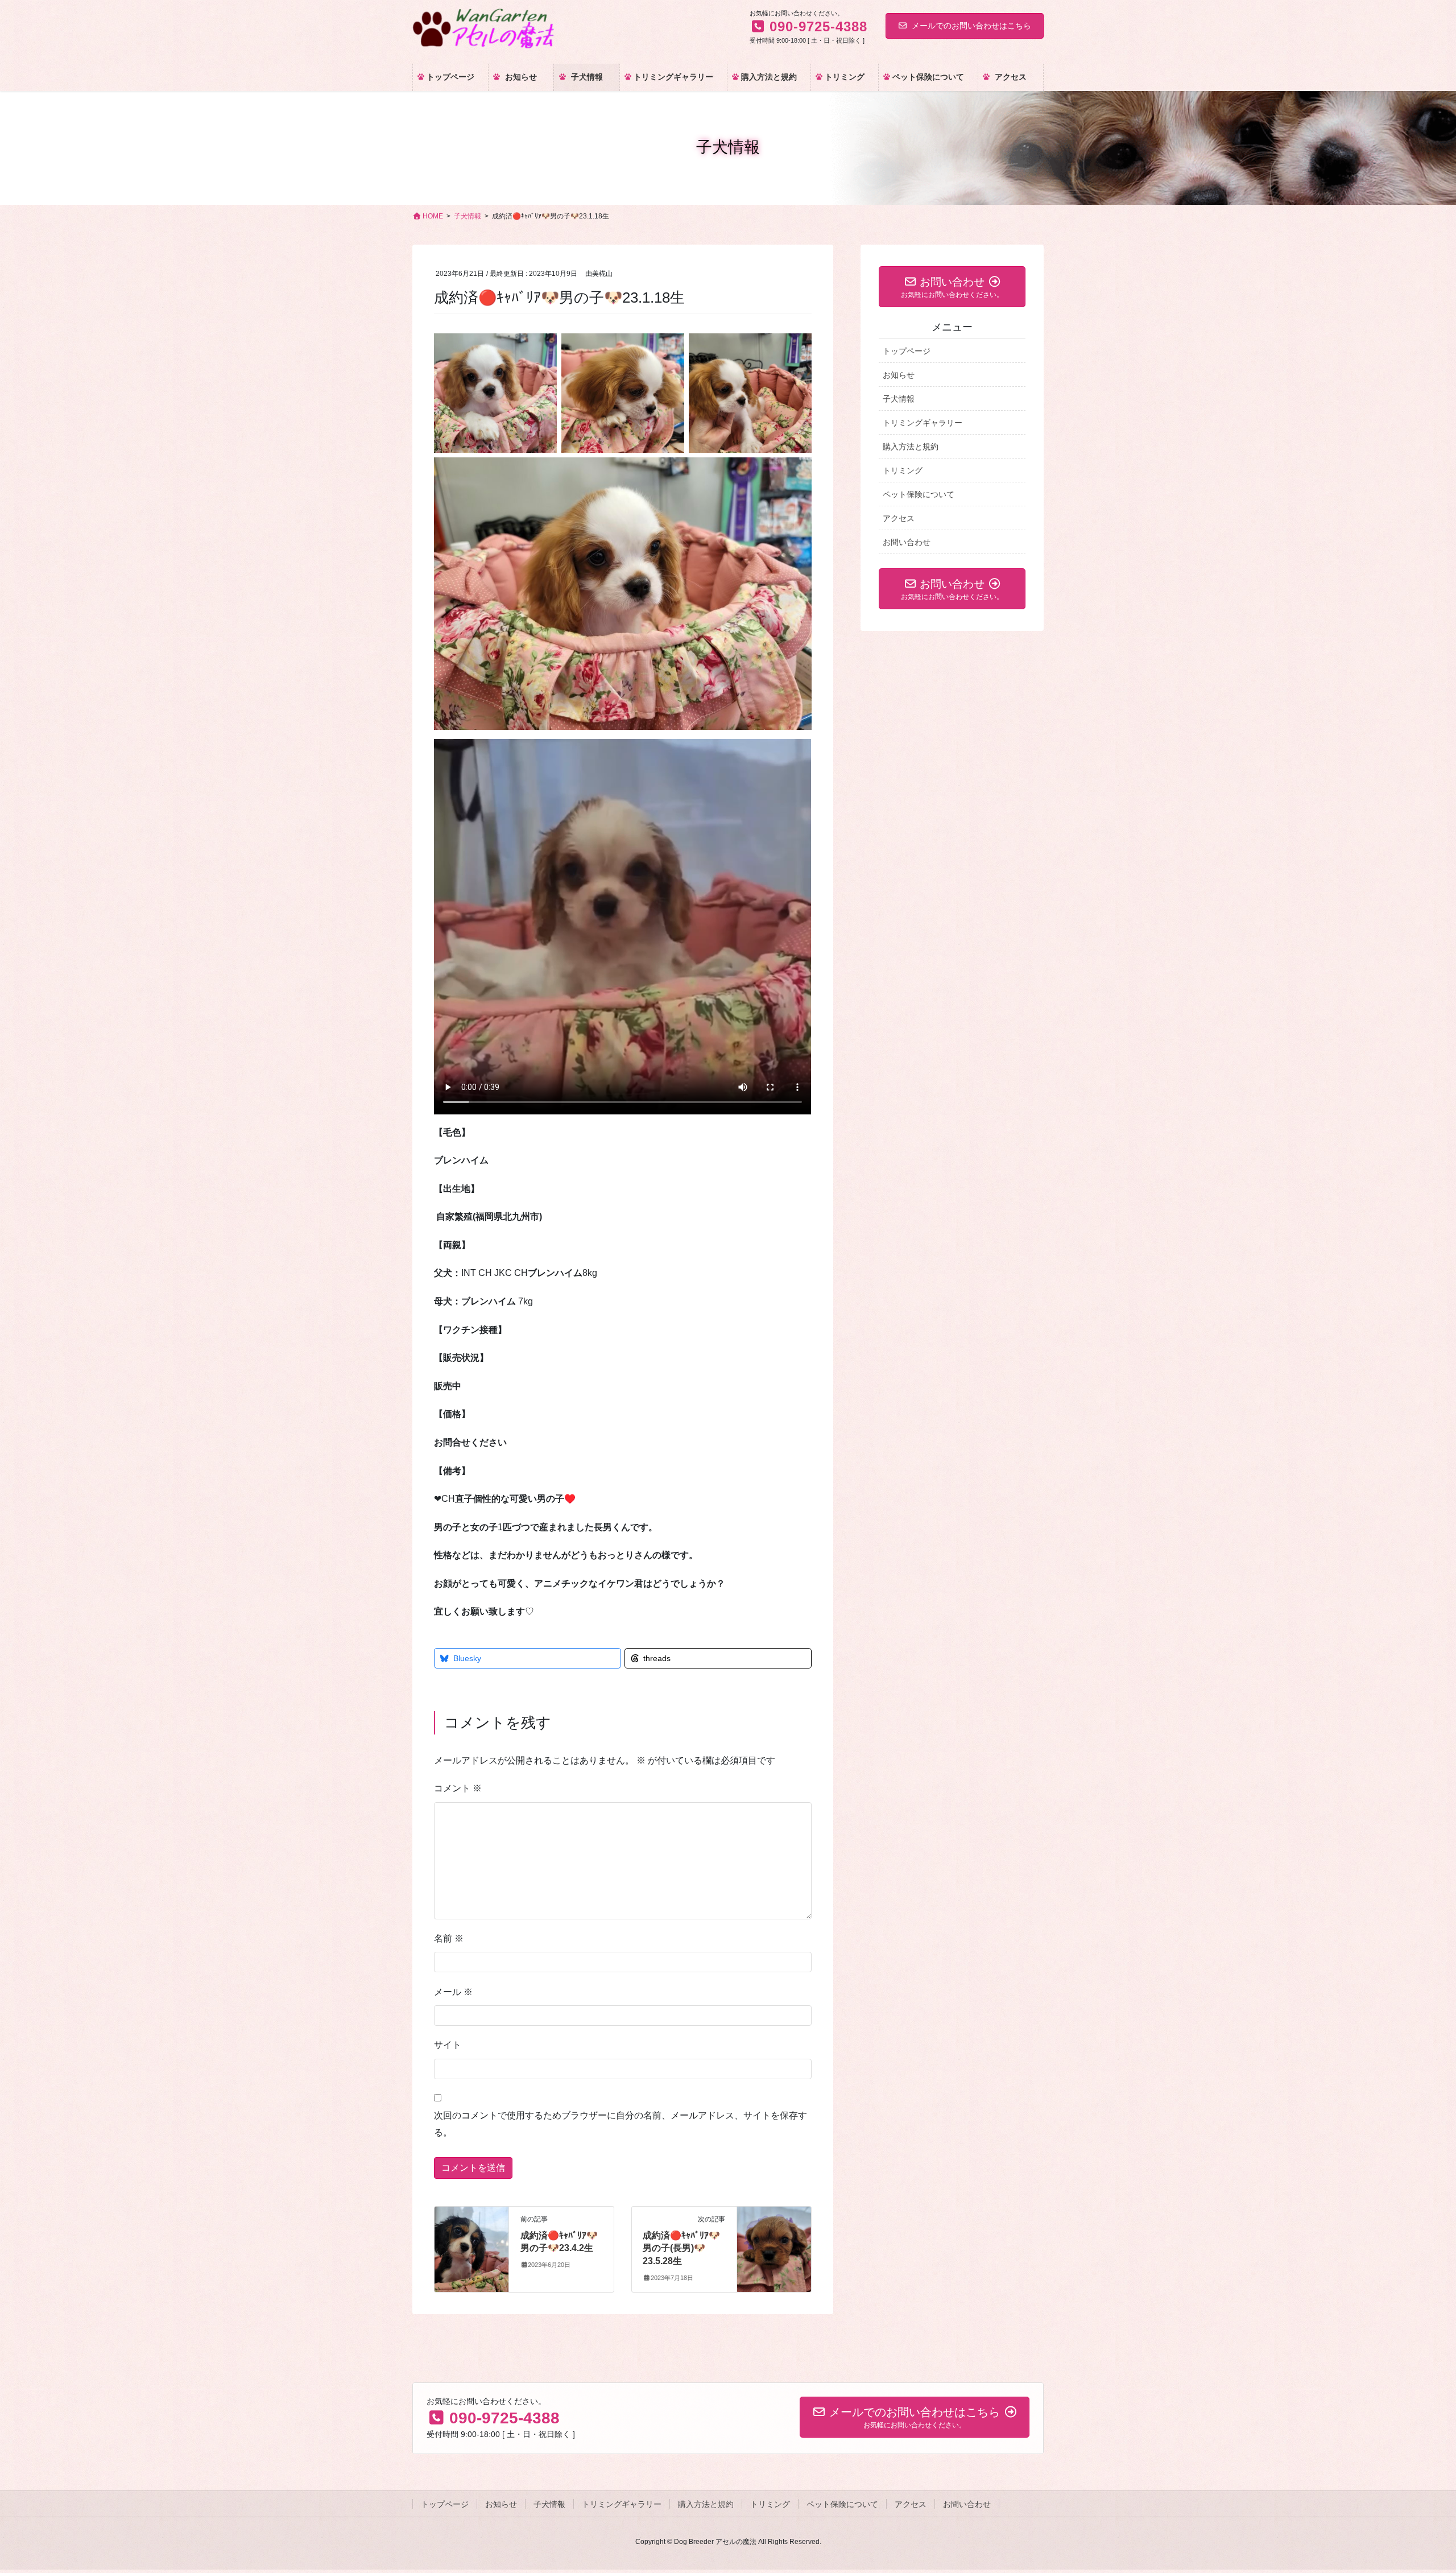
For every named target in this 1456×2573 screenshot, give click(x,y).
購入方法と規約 (911, 447)
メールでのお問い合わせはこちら (971, 26)
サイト (448, 2045)
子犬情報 (899, 399)
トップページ (907, 351)
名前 (449, 1938)
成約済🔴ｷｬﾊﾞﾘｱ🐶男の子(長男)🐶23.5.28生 (681, 2248)
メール (453, 1992)
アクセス (899, 518)
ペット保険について (919, 494)
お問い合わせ (907, 542)
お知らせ (899, 375)
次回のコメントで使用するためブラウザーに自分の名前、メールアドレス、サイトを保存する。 (621, 2124)
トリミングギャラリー (923, 423)
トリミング (903, 470)
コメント (458, 1788)
